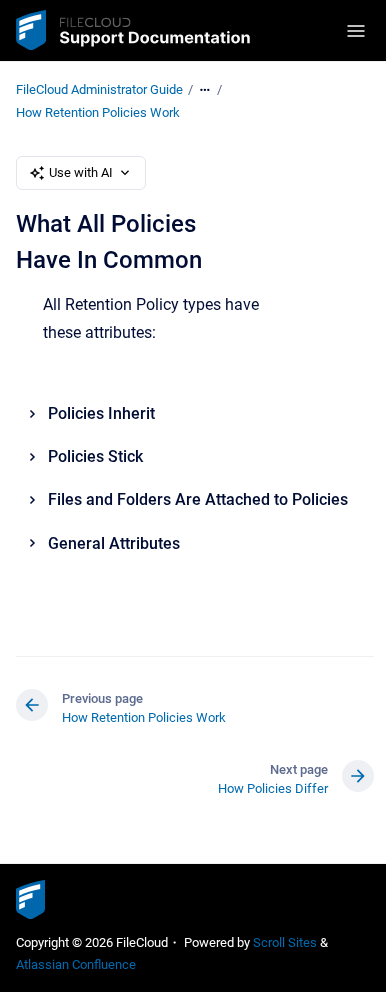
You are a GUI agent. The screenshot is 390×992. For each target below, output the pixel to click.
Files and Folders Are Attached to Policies (198, 499)
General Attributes (114, 543)
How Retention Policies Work (98, 112)
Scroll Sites (285, 942)
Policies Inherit (101, 413)
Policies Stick (95, 456)
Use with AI (81, 172)
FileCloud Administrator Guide (99, 89)
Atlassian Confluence (76, 964)
